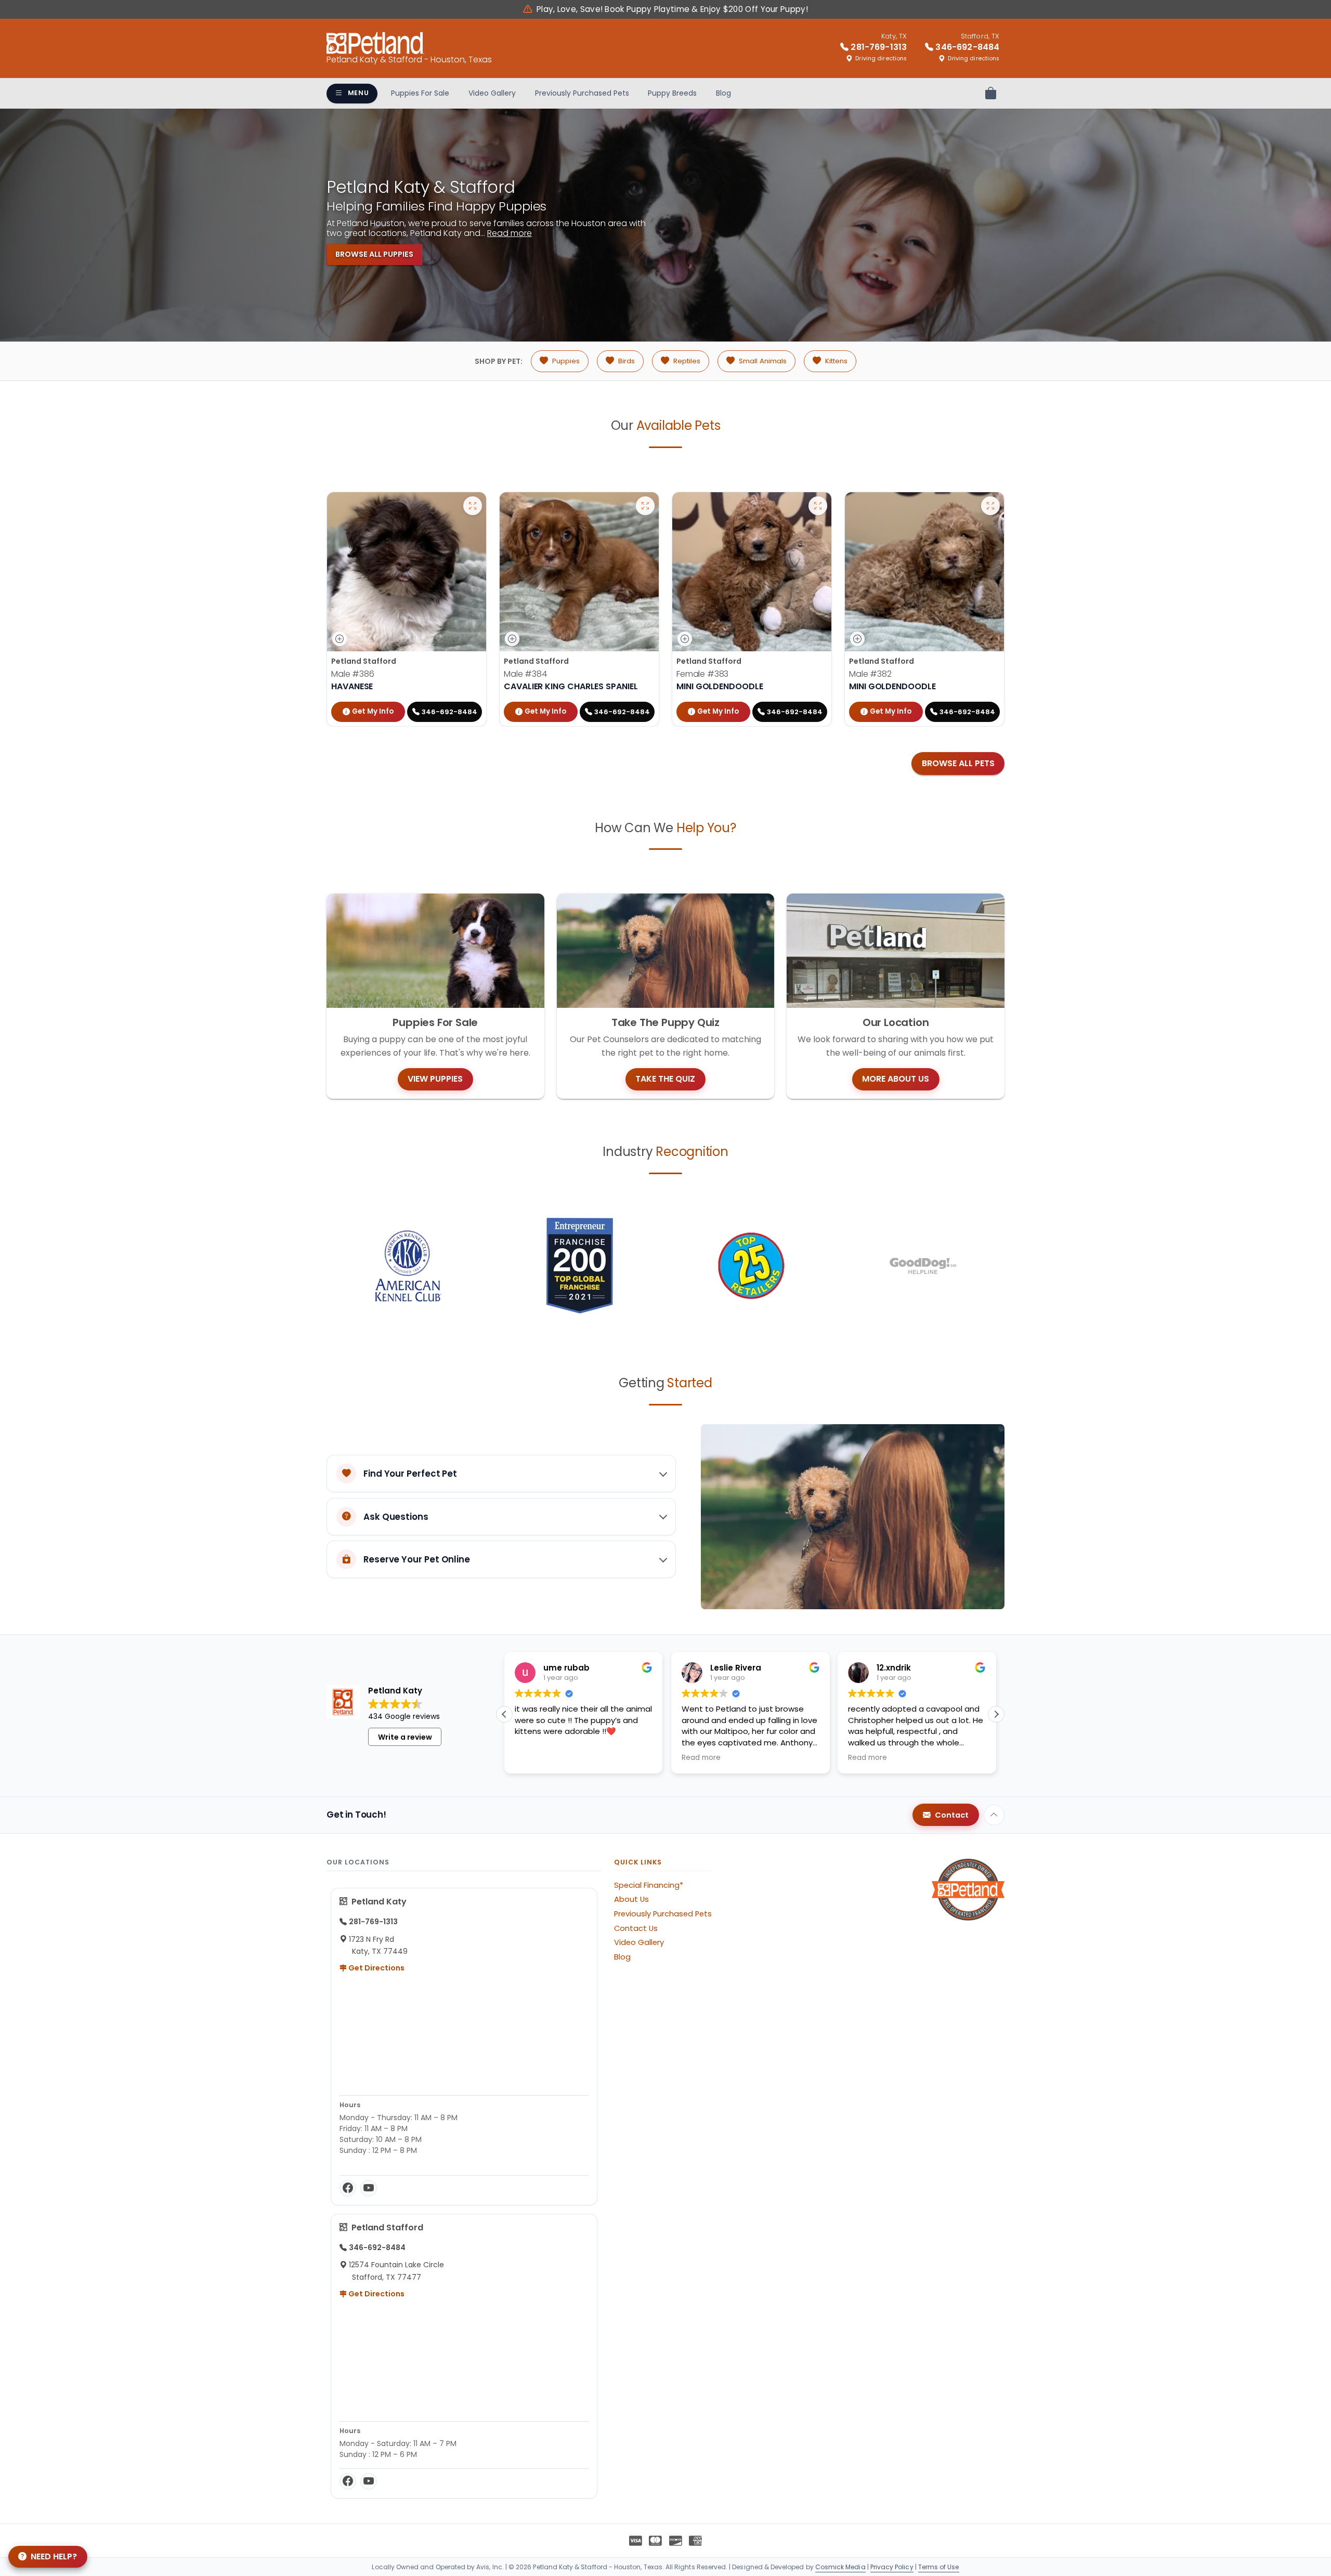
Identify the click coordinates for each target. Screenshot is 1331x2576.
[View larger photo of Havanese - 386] (473, 506)
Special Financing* (649, 1885)
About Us (631, 1899)
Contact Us (636, 1928)
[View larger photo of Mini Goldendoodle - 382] (990, 506)
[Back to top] (994, 1815)
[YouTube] (369, 2188)
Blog (723, 93)
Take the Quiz (665, 1079)
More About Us (896, 1079)
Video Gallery (492, 93)
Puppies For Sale (420, 93)
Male (353, 674)
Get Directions (376, 1968)
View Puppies (435, 1079)
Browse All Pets (958, 763)
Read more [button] (534, 1758)
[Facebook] (348, 2188)
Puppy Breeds (672, 93)
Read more (510, 233)
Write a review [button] (405, 1737)
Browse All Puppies (374, 254)
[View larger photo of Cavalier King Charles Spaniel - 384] (645, 506)
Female (702, 674)
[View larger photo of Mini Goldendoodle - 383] (818, 506)
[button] (996, 1714)
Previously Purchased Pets (582, 93)
